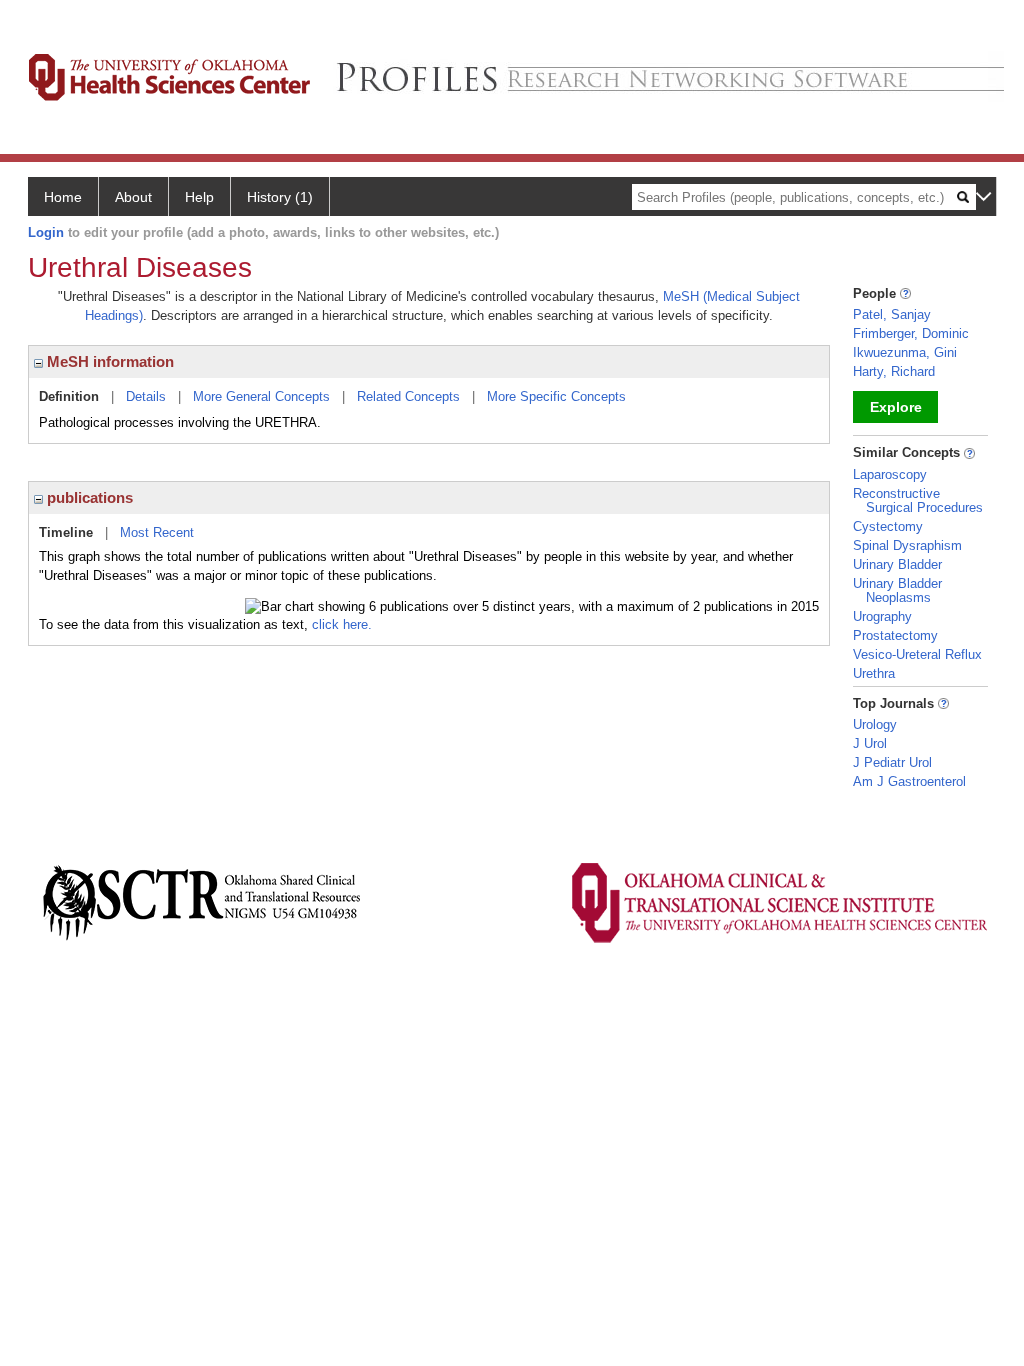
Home (63, 197)
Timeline (66, 532)
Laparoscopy (890, 474)
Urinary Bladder (897, 564)
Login (46, 232)
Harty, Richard (894, 371)
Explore (896, 407)
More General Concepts (261, 396)
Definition (69, 396)
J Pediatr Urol (892, 762)
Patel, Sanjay (892, 314)
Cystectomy (888, 526)
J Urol (870, 743)
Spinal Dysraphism (907, 545)
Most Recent (157, 532)
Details (146, 396)
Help (199, 197)
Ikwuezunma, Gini (905, 352)
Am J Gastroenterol (909, 781)
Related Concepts (408, 396)
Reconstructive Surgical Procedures (918, 500)
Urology (875, 724)
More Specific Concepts (556, 396)
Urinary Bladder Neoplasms (897, 590)
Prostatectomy (895, 635)
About (133, 197)
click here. (342, 624)
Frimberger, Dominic (911, 333)
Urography (882, 616)
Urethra (874, 673)
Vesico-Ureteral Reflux (917, 654)
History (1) (280, 197)
